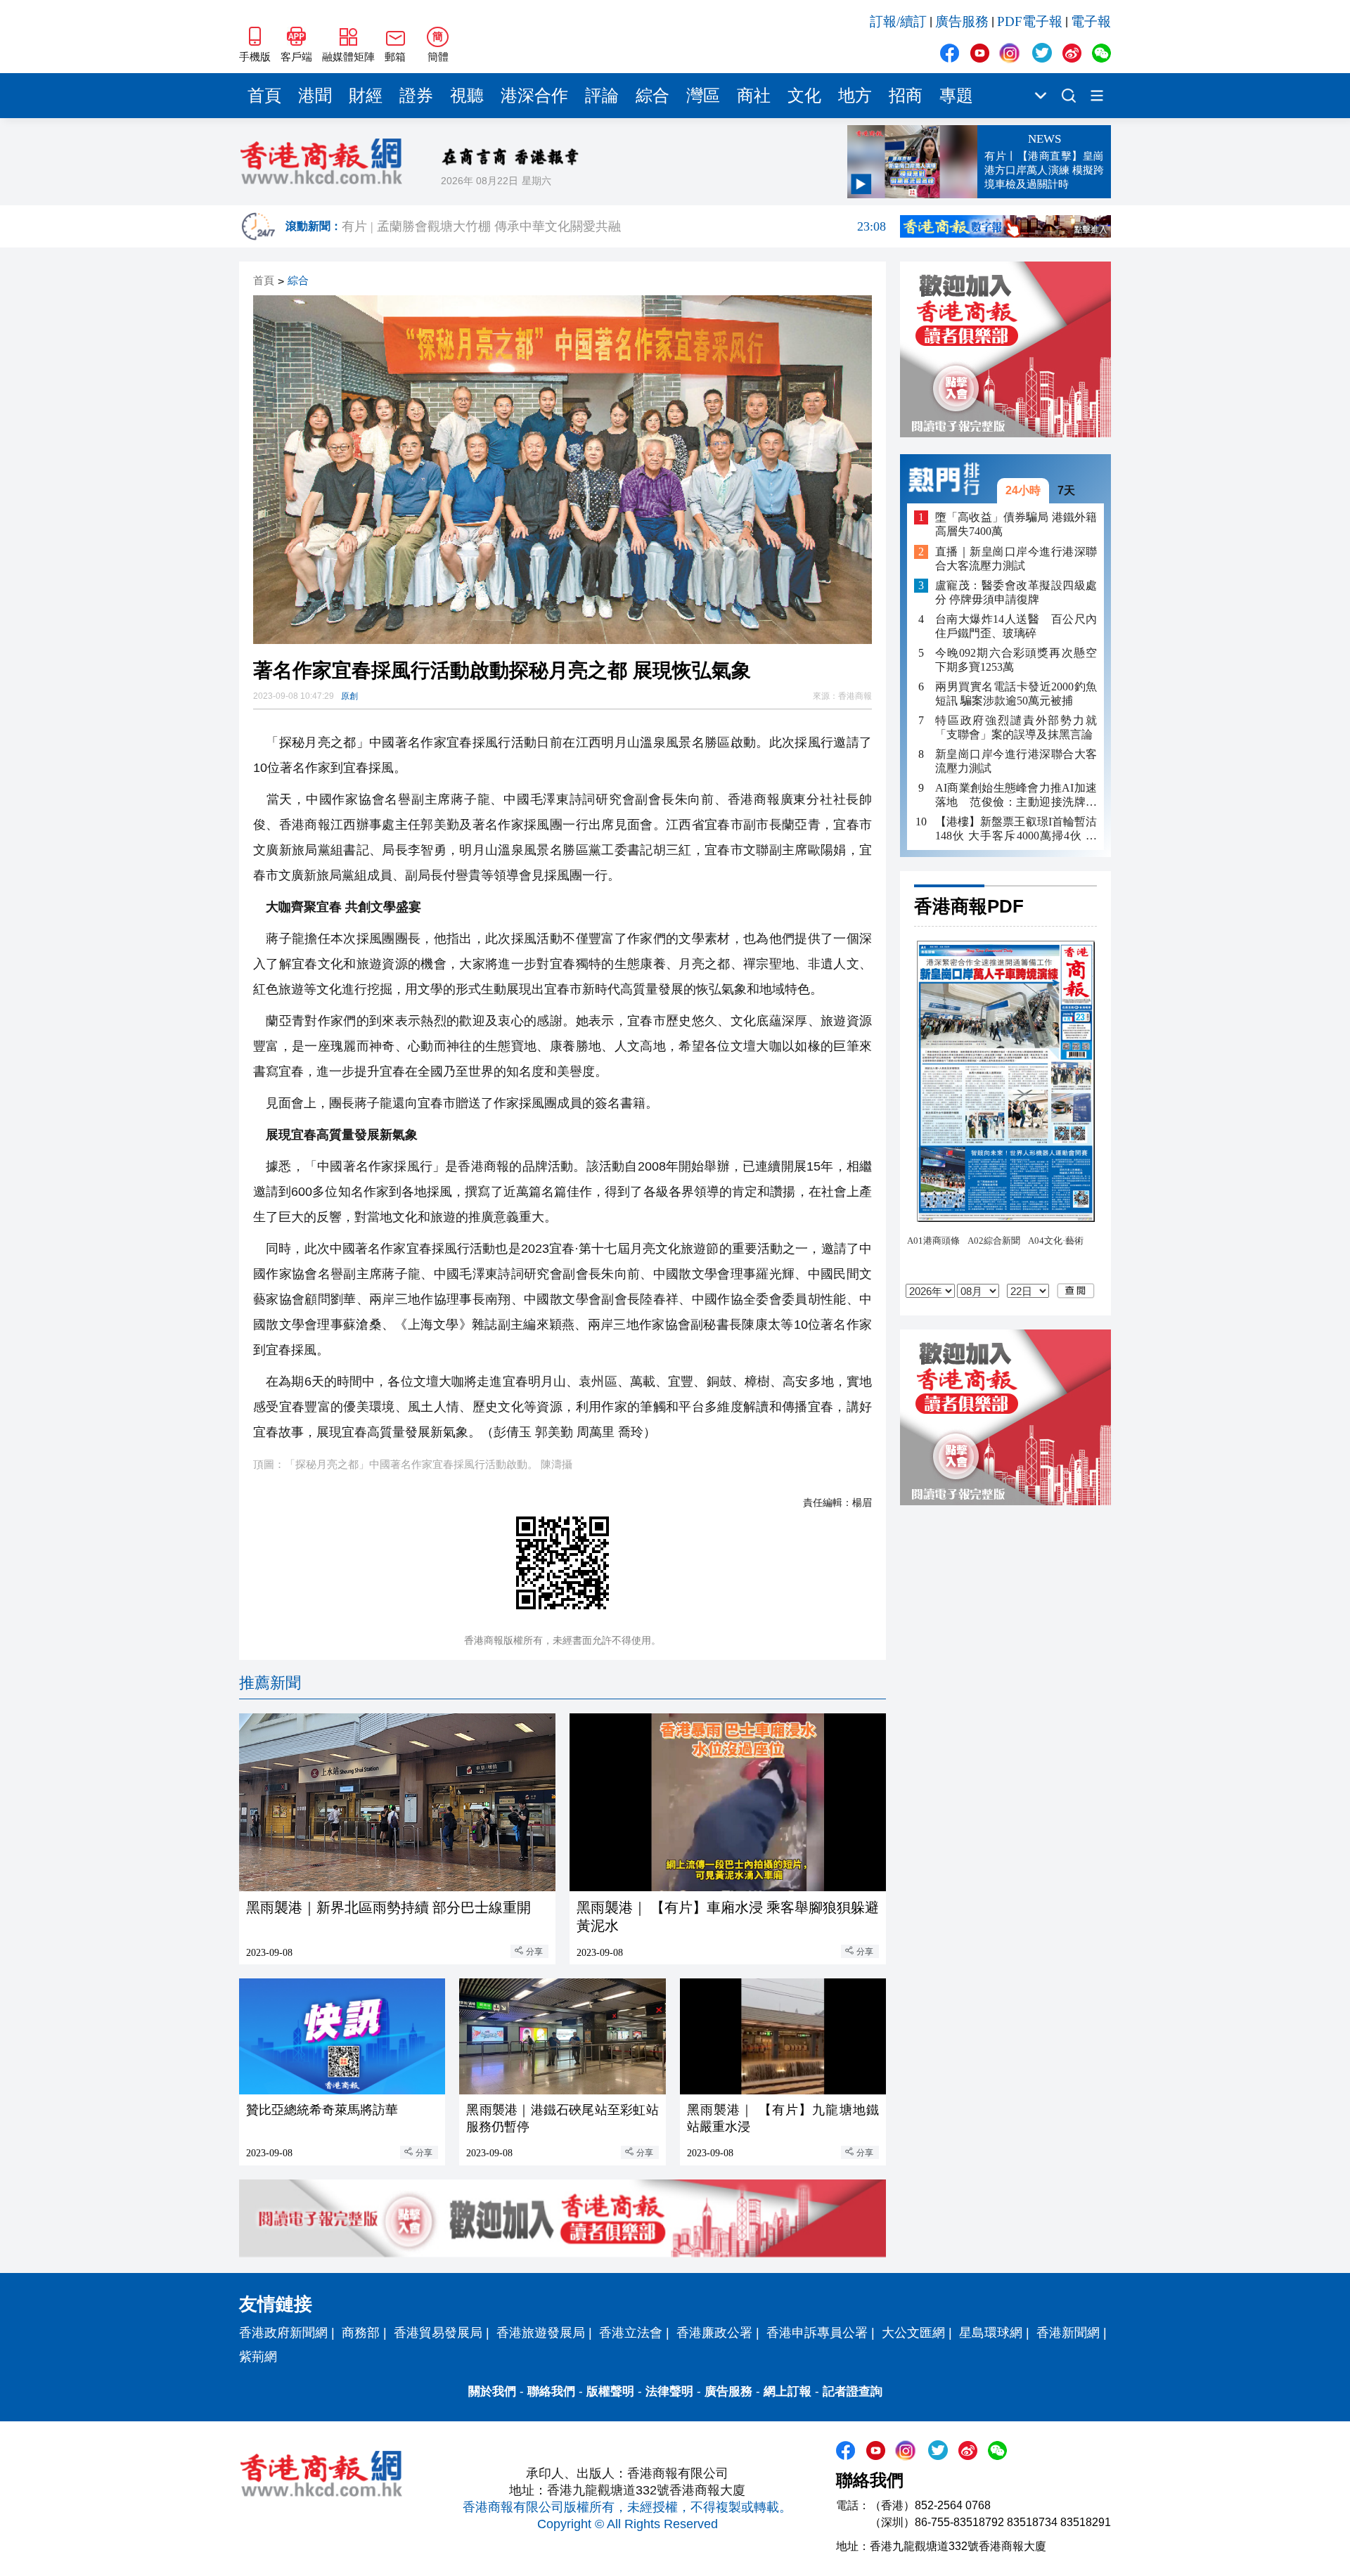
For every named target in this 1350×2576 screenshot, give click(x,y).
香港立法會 (631, 2333)
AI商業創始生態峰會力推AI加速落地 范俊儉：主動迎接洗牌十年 (1016, 796)
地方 (855, 96)
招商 (906, 96)
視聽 (467, 96)
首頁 (264, 96)
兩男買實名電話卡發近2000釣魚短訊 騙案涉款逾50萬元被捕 (1016, 694)
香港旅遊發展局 (541, 2333)
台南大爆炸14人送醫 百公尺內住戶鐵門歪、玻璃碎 (1016, 626)
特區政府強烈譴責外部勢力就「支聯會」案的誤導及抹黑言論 (1016, 727)
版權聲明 (610, 2391)
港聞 (315, 96)
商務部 (361, 2333)
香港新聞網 (1068, 2333)
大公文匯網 (913, 2333)
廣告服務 (962, 21)
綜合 (652, 96)
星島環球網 (991, 2333)
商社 (754, 96)
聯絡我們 (551, 2391)
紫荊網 (258, 2357)
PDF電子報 (1030, 21)
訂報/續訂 (898, 21)
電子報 (1091, 21)
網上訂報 (787, 2391)
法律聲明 (669, 2391)
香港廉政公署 (714, 2333)
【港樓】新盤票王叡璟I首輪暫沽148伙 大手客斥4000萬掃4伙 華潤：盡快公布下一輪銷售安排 (1016, 829)
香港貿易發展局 (438, 2333)
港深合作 (534, 96)
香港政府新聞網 (283, 2333)
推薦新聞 (270, 1683)
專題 (956, 96)
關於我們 (492, 2391)
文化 (804, 96)
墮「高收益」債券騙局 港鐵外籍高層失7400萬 (1016, 524)
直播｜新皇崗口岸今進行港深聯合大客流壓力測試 (1016, 559)
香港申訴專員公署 (817, 2333)
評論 (602, 96)
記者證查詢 (853, 2391)
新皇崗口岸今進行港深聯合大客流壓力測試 (1016, 761)
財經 (366, 96)
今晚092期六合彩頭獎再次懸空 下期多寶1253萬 (1016, 660)
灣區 (703, 96)
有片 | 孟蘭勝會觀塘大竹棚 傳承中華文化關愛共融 (614, 226)
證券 (416, 96)
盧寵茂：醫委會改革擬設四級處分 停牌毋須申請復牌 (1016, 592)
